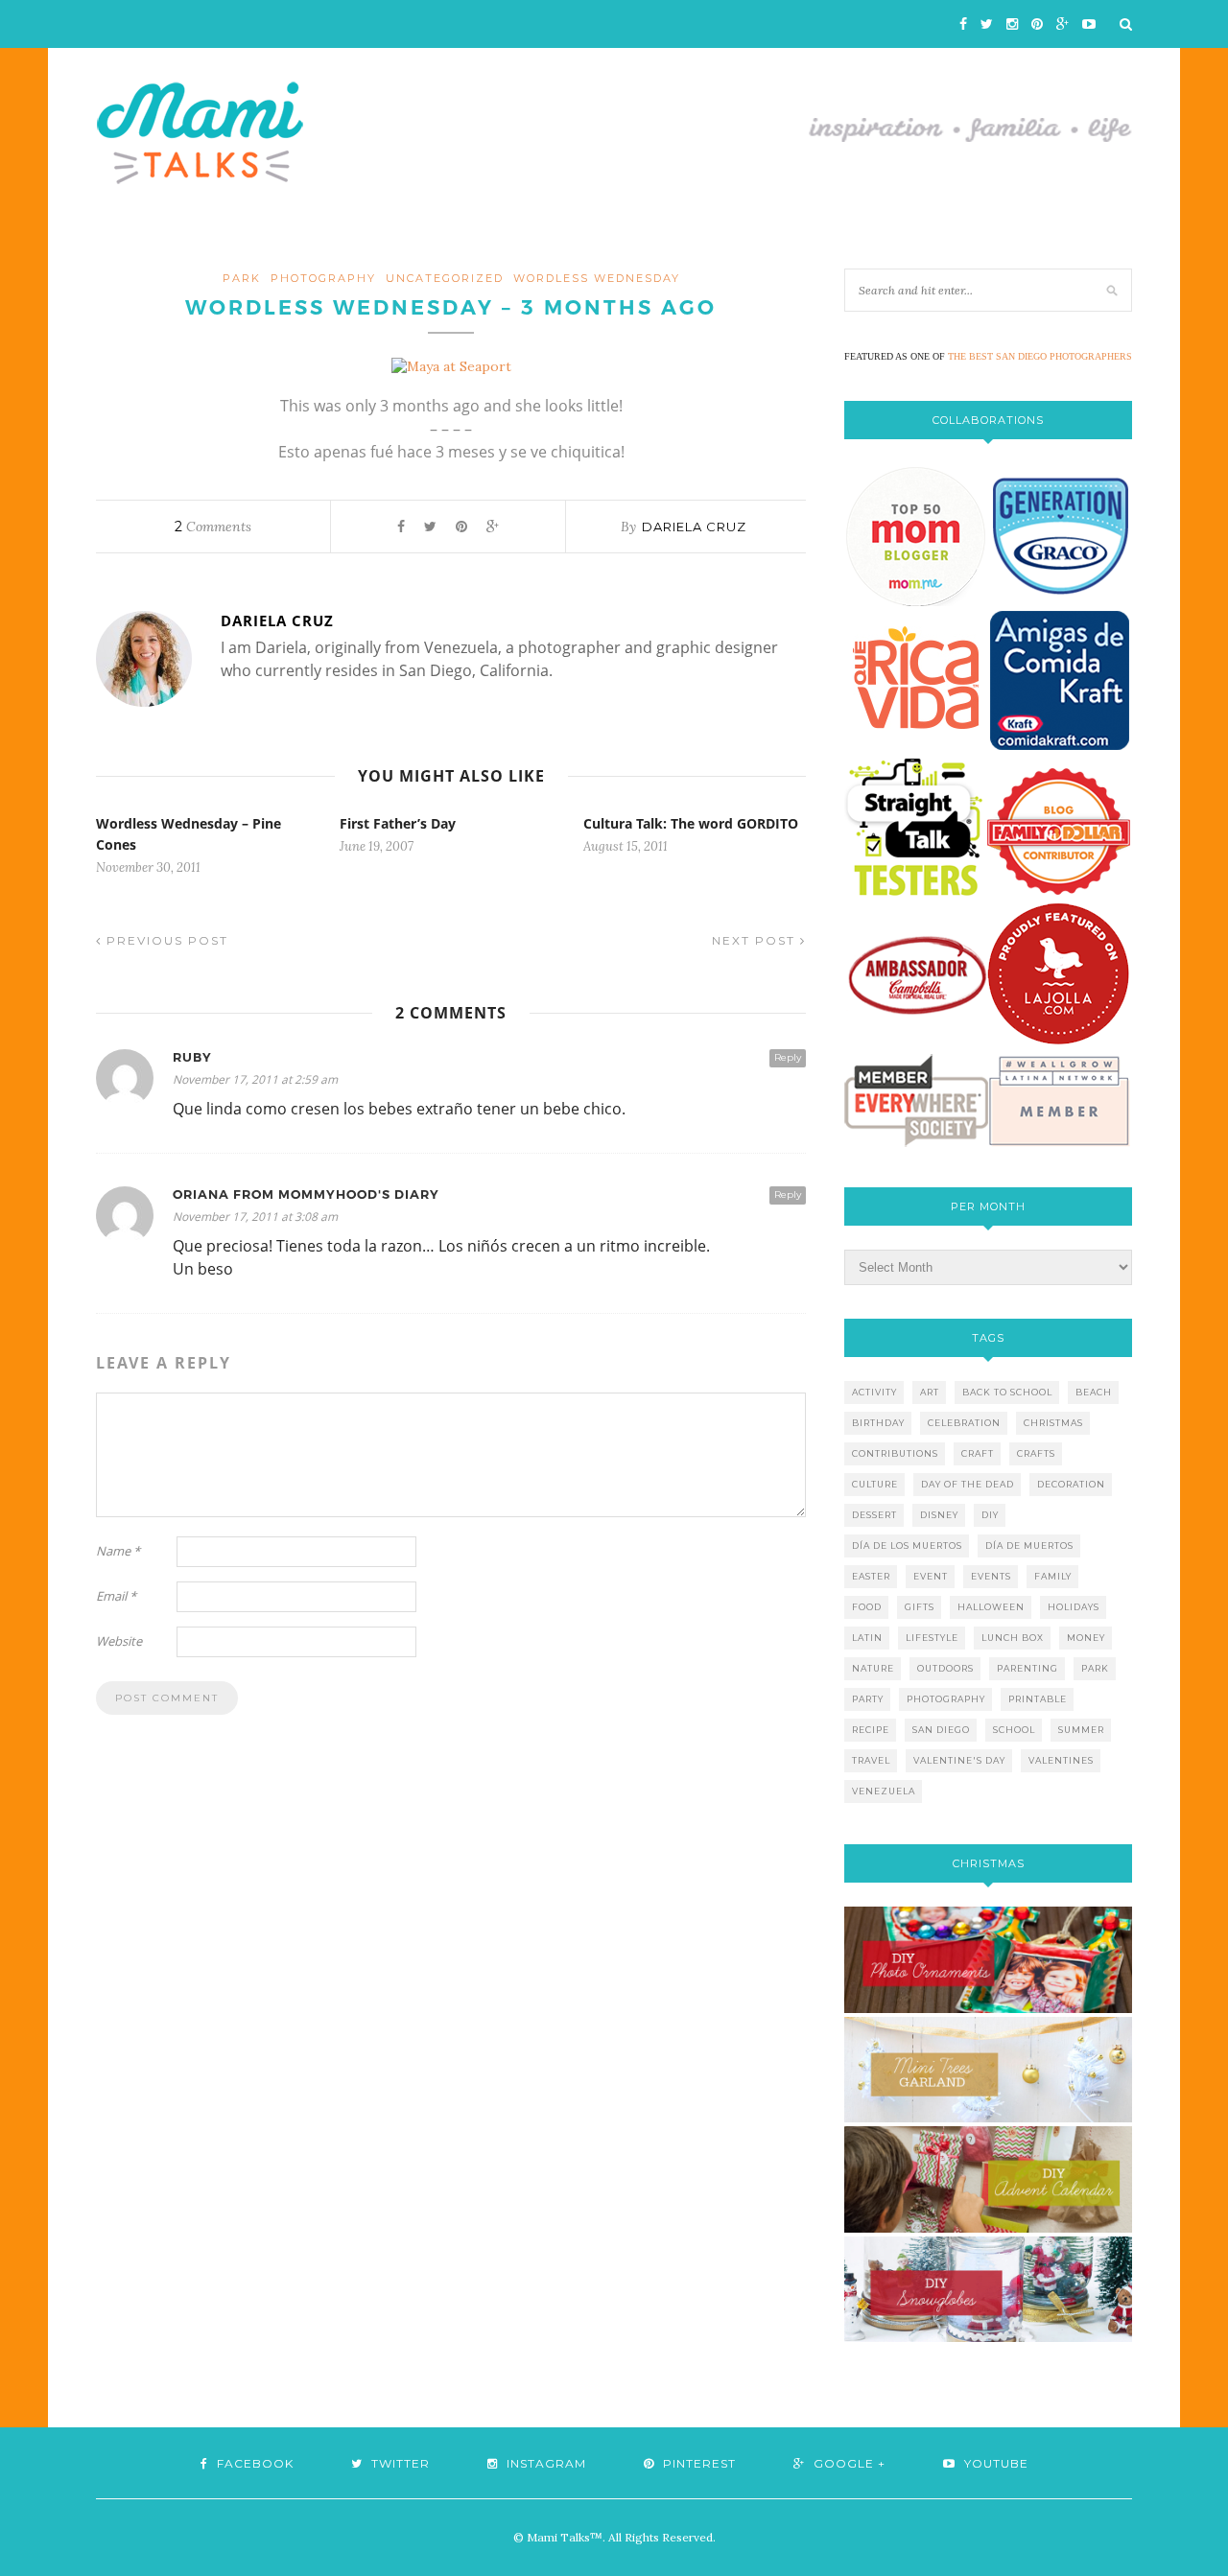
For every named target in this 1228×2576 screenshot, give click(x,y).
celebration (964, 1423)
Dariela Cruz (694, 527)
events (991, 1576)
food (867, 1607)
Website (119, 1641)
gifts (920, 1607)
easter (871, 1576)
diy (990, 1515)
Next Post (756, 940)
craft (978, 1453)
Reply (788, 1057)
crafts (1036, 1453)
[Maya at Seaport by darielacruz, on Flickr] (451, 366)
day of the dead (968, 1484)
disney (939, 1515)
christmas (1053, 1423)
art (930, 1392)
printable (1038, 1699)
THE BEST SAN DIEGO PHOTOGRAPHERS (1040, 356)
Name (118, 1551)
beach (1094, 1392)
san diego (941, 1730)
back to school (1007, 1392)
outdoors (945, 1668)
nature (873, 1668)
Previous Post (165, 940)
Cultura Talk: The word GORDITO (691, 823)
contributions (895, 1453)
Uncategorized (445, 278)
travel (871, 1760)
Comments (213, 527)
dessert (874, 1515)
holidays (1074, 1607)
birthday (878, 1423)
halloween (991, 1607)
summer (1081, 1730)
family (1053, 1576)
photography (323, 278)
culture (875, 1484)
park (1095, 1668)
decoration (1071, 1484)
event (931, 1576)
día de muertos (1029, 1546)
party (868, 1699)
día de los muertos (907, 1546)
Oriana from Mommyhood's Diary (306, 1194)
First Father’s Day (398, 823)
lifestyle (932, 1638)
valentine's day (959, 1760)
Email (116, 1596)
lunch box (1013, 1638)
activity (874, 1392)
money (1086, 1638)
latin (867, 1638)
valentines (1061, 1760)
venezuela (884, 1791)
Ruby (192, 1057)
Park (242, 278)
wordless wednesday (597, 278)
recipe (871, 1730)
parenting (1027, 1668)
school (1014, 1730)
